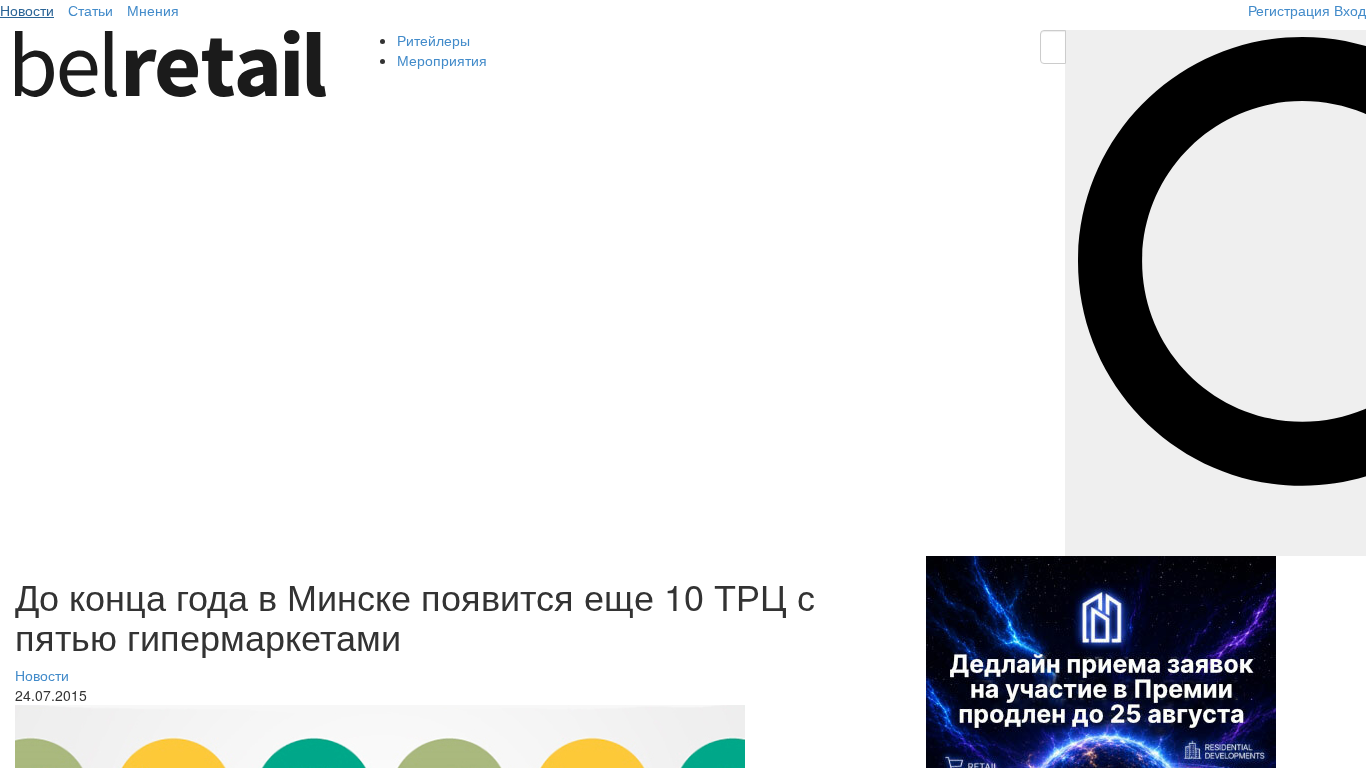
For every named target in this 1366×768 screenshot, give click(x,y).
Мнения (153, 10)
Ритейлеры (433, 40)
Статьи (90, 10)
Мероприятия (442, 60)
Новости (27, 10)
